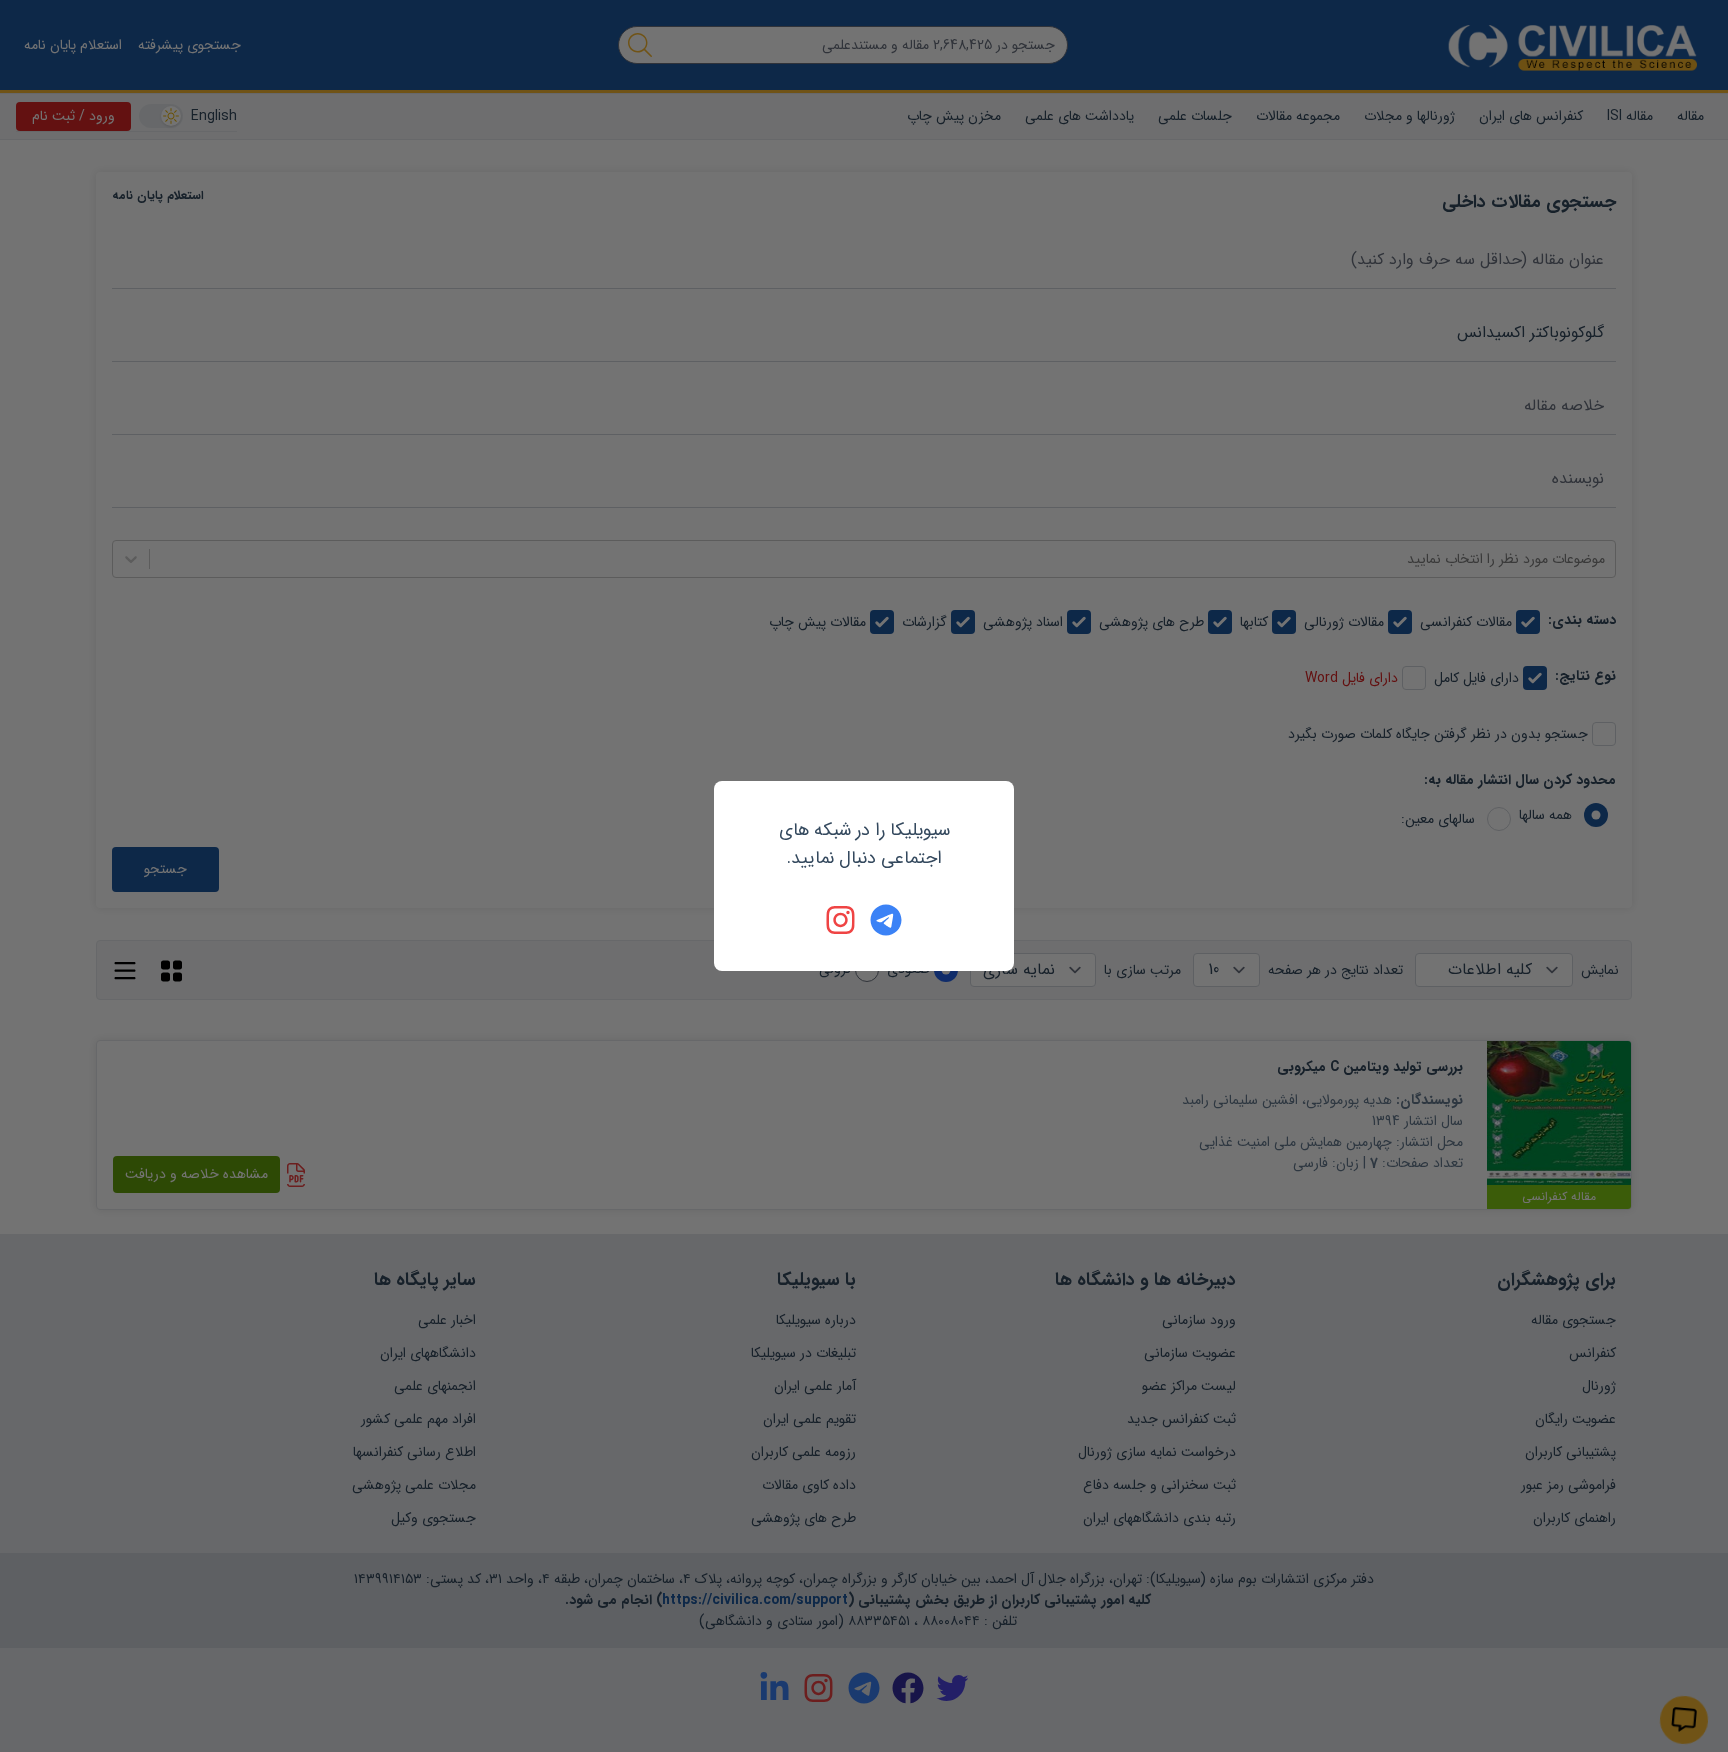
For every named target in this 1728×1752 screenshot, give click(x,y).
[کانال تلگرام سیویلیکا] (886, 920)
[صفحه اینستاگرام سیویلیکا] (842, 920)
